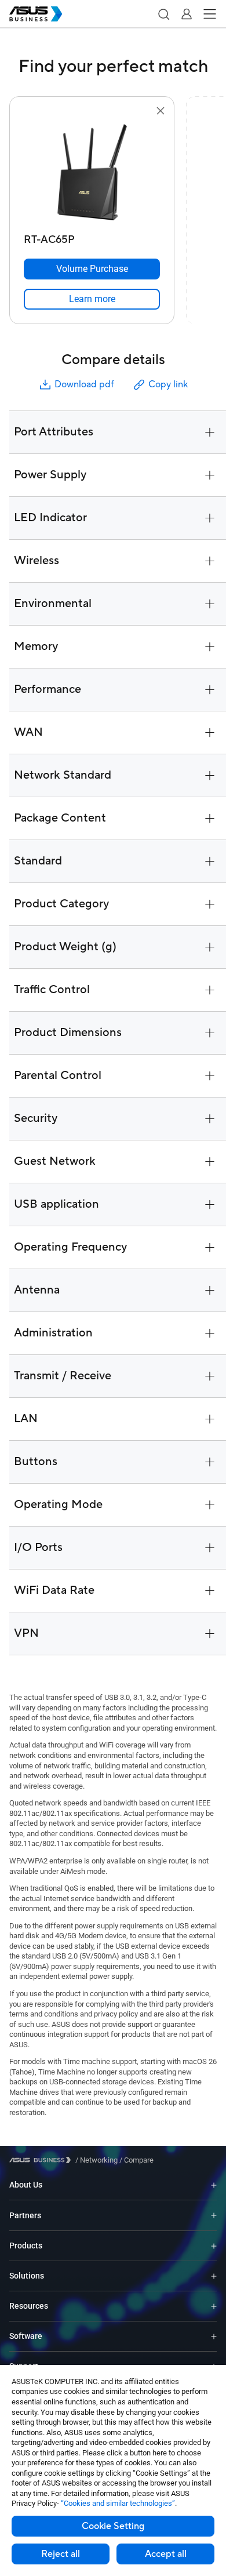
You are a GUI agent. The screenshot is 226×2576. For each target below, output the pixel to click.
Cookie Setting (113, 2526)
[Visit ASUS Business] (42, 2160)
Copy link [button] (168, 384)
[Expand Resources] (214, 2306)
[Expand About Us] (214, 2185)
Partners (25, 2215)
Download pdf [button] (84, 384)
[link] (92, 299)
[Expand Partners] (214, 2215)
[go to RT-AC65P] (92, 173)
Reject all (61, 2554)
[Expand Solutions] (214, 2276)
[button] (163, 14)
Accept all (166, 2554)
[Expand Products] (214, 2246)
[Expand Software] (214, 2336)
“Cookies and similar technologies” (118, 2503)
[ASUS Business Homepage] (36, 14)
